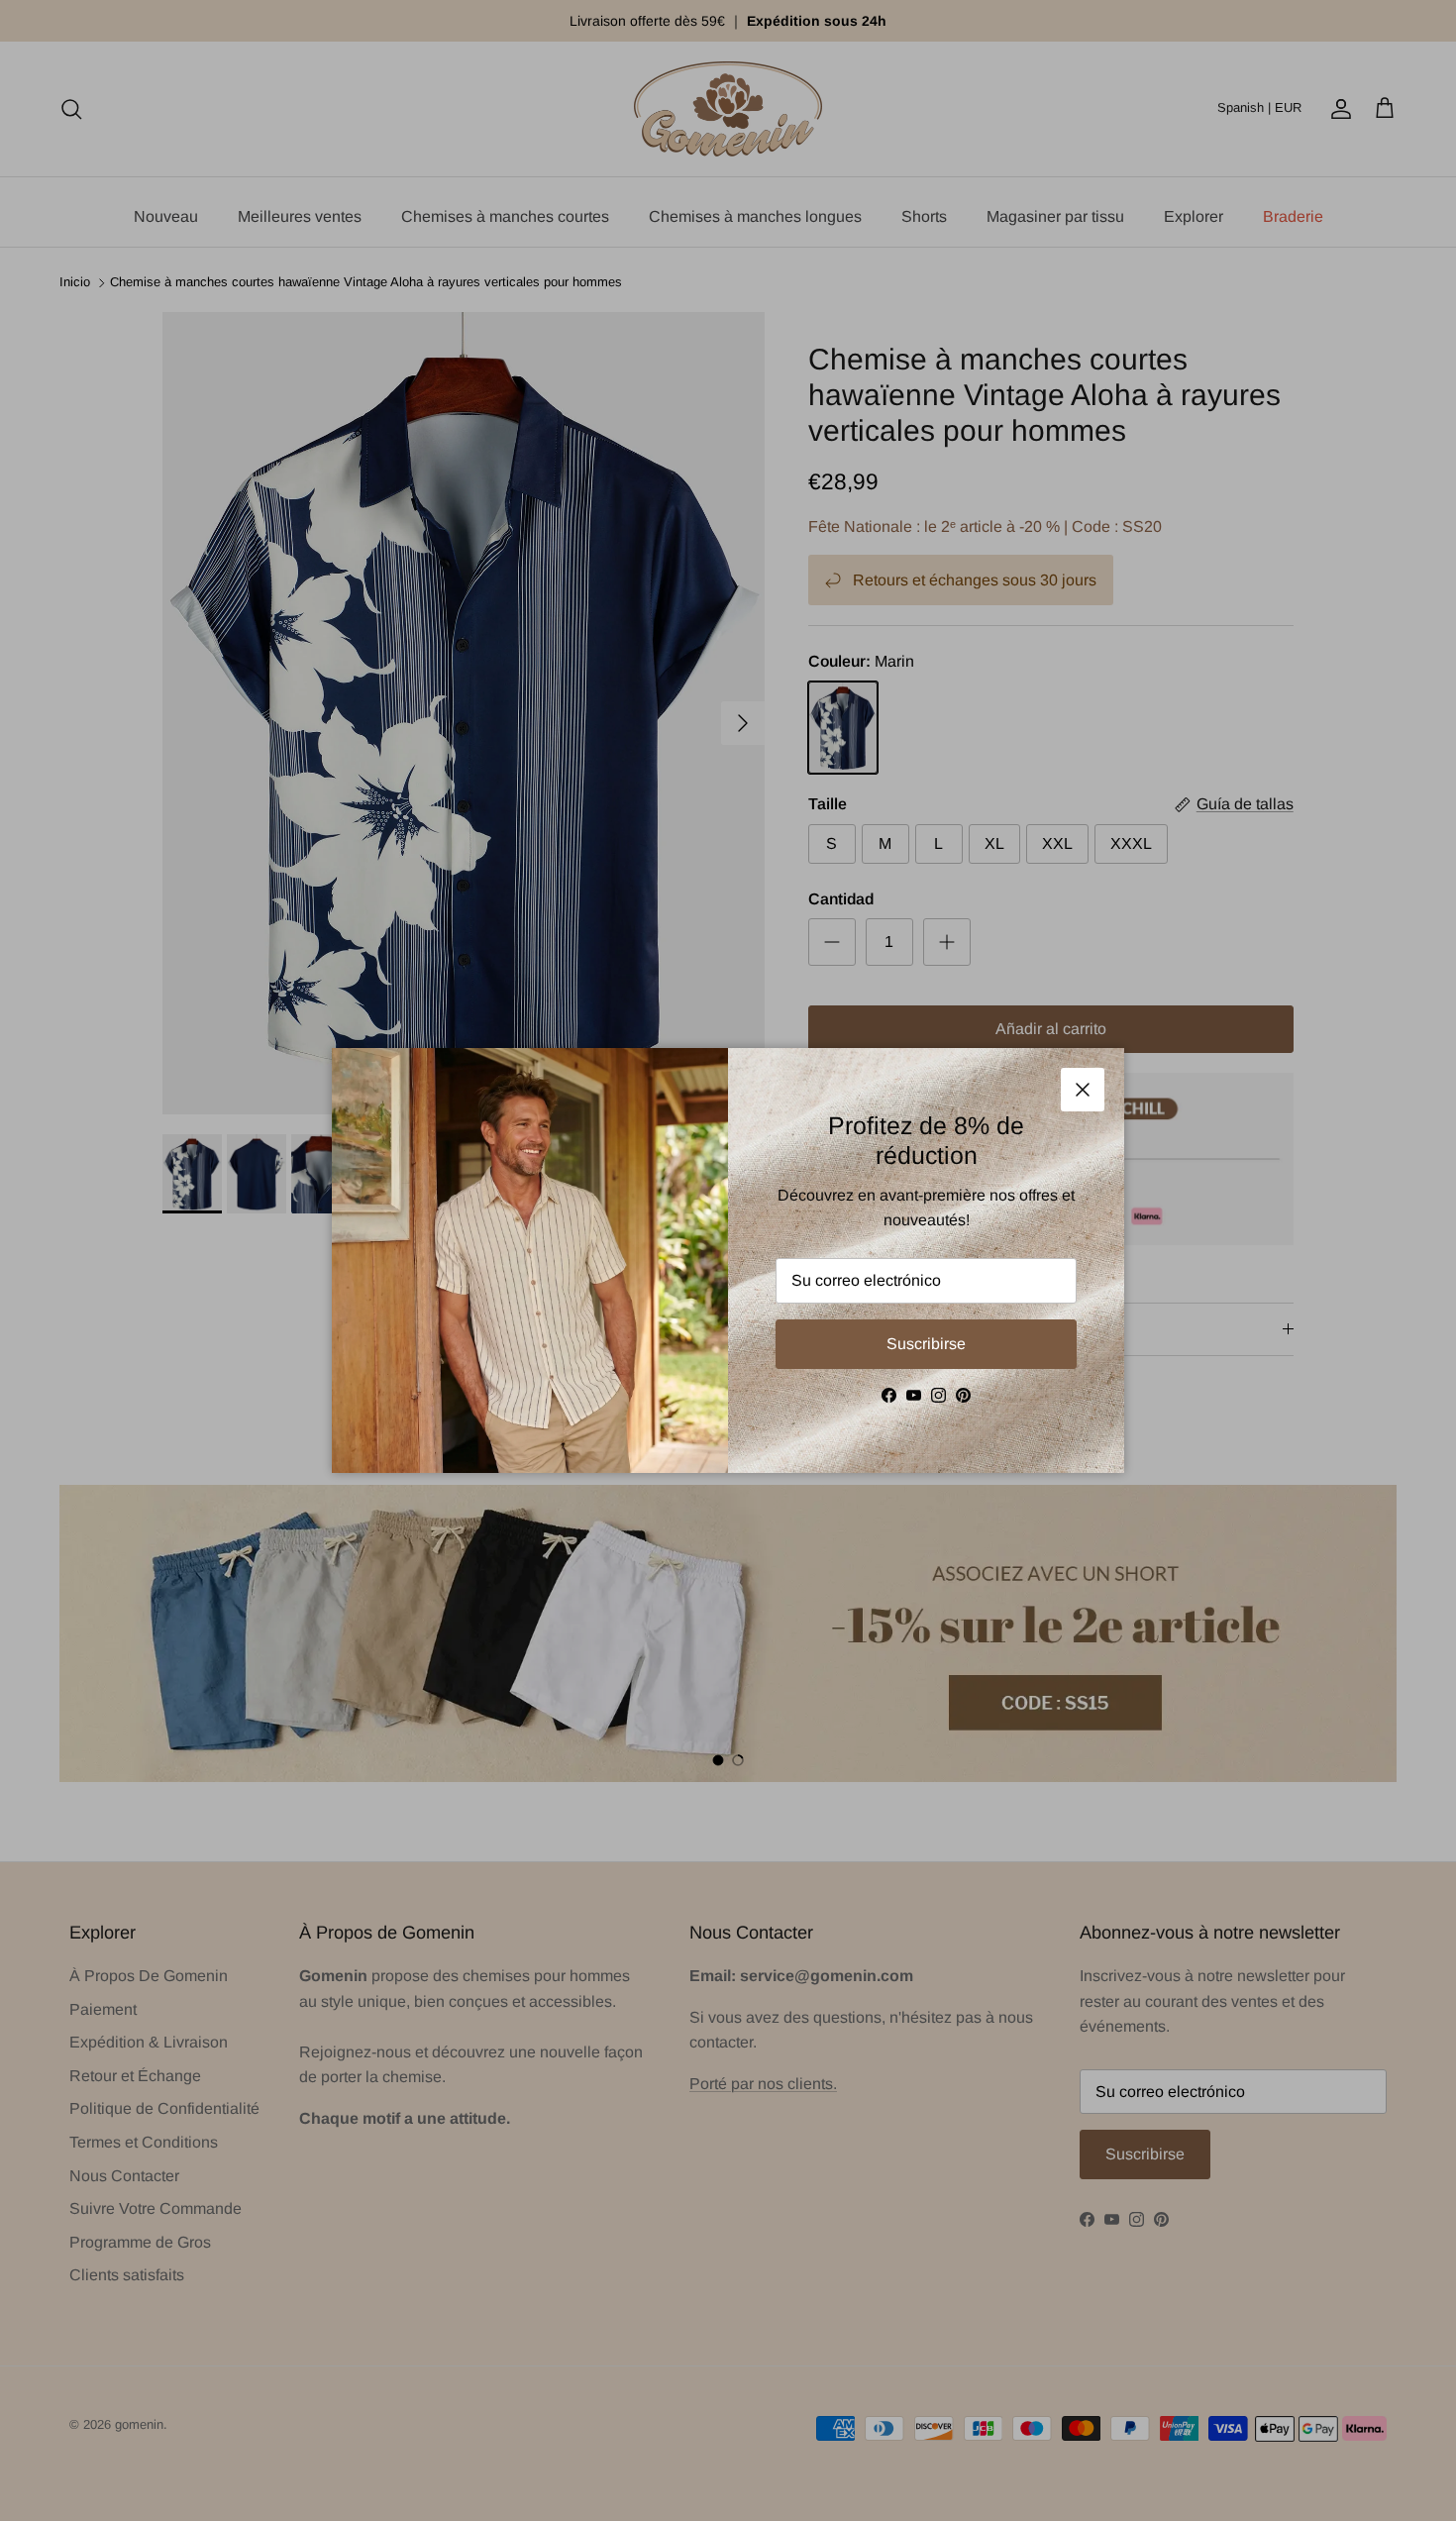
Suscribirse (926, 1344)
